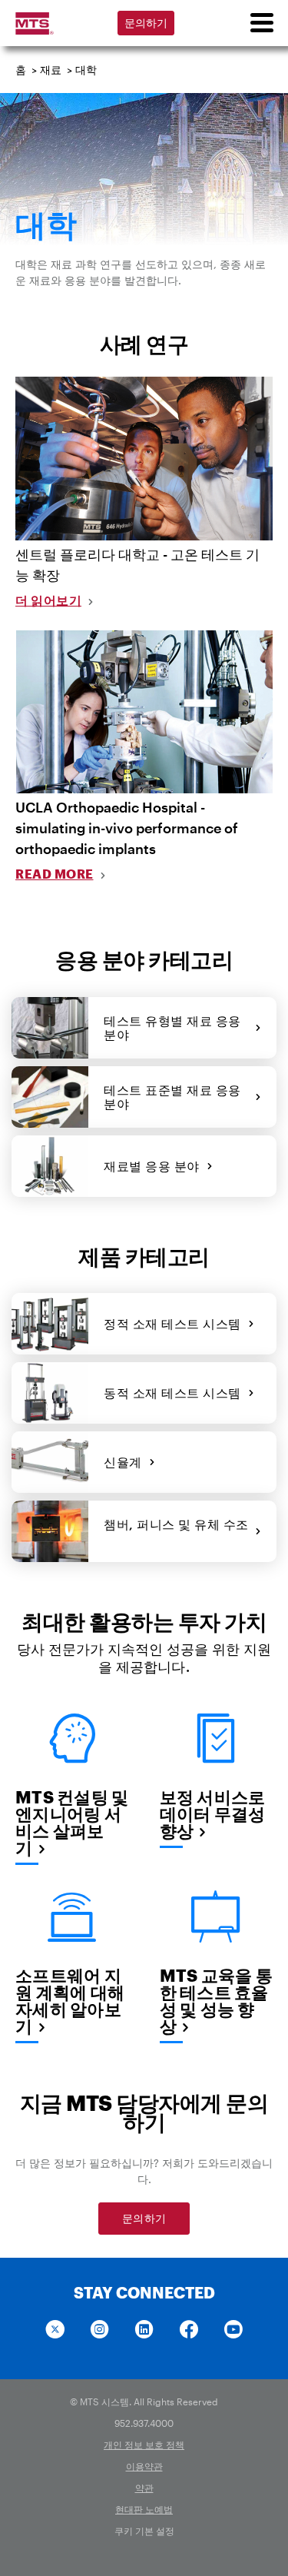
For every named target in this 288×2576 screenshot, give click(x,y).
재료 (51, 70)
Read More (55, 874)
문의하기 (146, 23)
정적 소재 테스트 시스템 (176, 1323)
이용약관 (144, 2466)
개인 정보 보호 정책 (144, 2445)
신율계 (126, 1462)
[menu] (261, 23)
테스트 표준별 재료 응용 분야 (172, 1097)
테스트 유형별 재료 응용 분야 (172, 1027)
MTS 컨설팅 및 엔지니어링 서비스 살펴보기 (72, 1822)
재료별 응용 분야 (155, 1166)
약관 (144, 2488)
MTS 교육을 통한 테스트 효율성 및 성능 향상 (216, 2000)
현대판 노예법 (144, 2509)
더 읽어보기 (48, 600)
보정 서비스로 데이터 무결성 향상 (213, 1813)
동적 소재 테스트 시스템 (176, 1393)
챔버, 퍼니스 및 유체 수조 (176, 1531)
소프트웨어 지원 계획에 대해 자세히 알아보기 (70, 2000)
